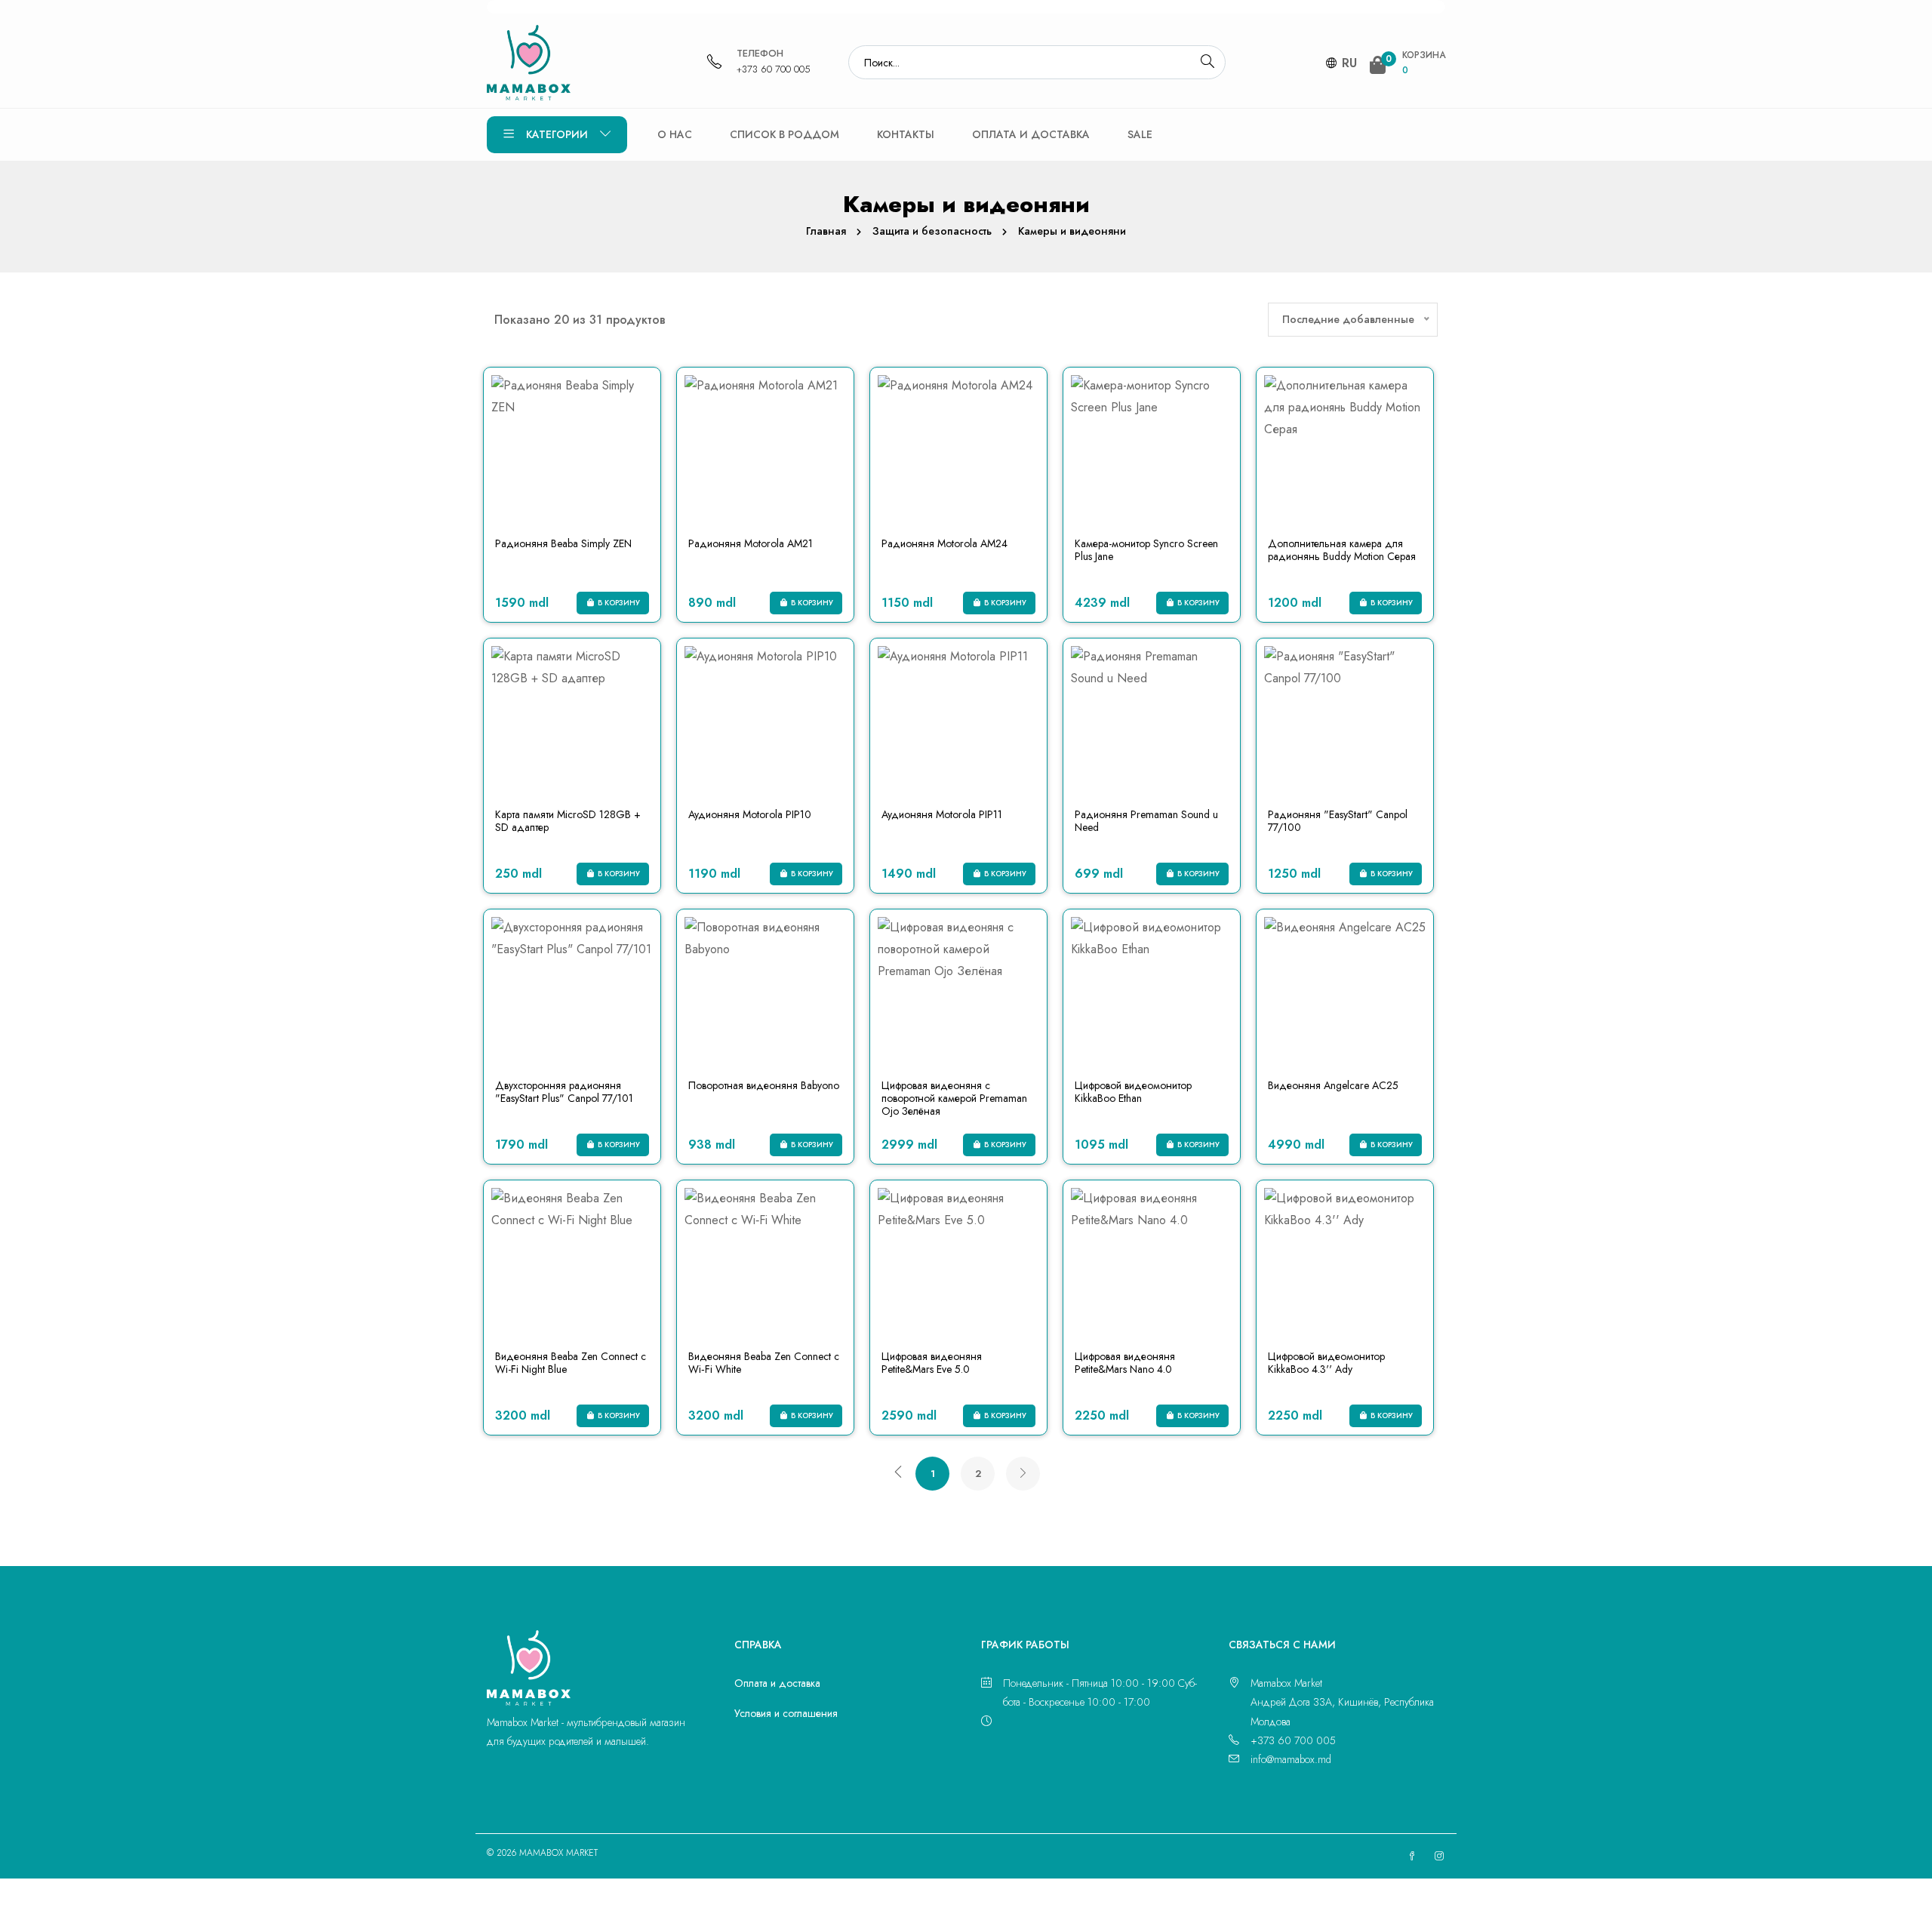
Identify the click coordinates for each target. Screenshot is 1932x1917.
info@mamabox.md (1291, 1759)
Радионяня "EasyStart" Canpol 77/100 (1338, 821)
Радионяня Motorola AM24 (944, 543)
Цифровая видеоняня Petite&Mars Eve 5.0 (932, 1363)
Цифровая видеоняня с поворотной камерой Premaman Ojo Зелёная (954, 1098)
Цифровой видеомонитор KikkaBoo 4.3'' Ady (1326, 1363)
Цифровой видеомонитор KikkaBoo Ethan (1133, 1092)
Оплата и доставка (1031, 134)
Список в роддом (784, 134)
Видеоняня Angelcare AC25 (1333, 1085)
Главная (826, 231)
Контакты (906, 134)
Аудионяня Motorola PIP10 (750, 814)
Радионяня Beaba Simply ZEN (563, 543)
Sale (1140, 134)
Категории (557, 134)
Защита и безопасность (932, 231)
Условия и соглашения (786, 1713)
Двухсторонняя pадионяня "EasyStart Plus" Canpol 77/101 (564, 1092)
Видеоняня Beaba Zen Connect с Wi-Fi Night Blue (571, 1363)
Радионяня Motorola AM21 (751, 543)
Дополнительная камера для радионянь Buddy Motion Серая (1342, 550)
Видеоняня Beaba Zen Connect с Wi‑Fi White (764, 1363)
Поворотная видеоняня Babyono (764, 1085)
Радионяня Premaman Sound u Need (1146, 821)
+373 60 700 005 (774, 69)
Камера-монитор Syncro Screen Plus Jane (1146, 550)
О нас (675, 134)
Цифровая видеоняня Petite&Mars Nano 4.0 (1125, 1363)
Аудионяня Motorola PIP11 (942, 814)
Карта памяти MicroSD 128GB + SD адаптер (568, 821)
